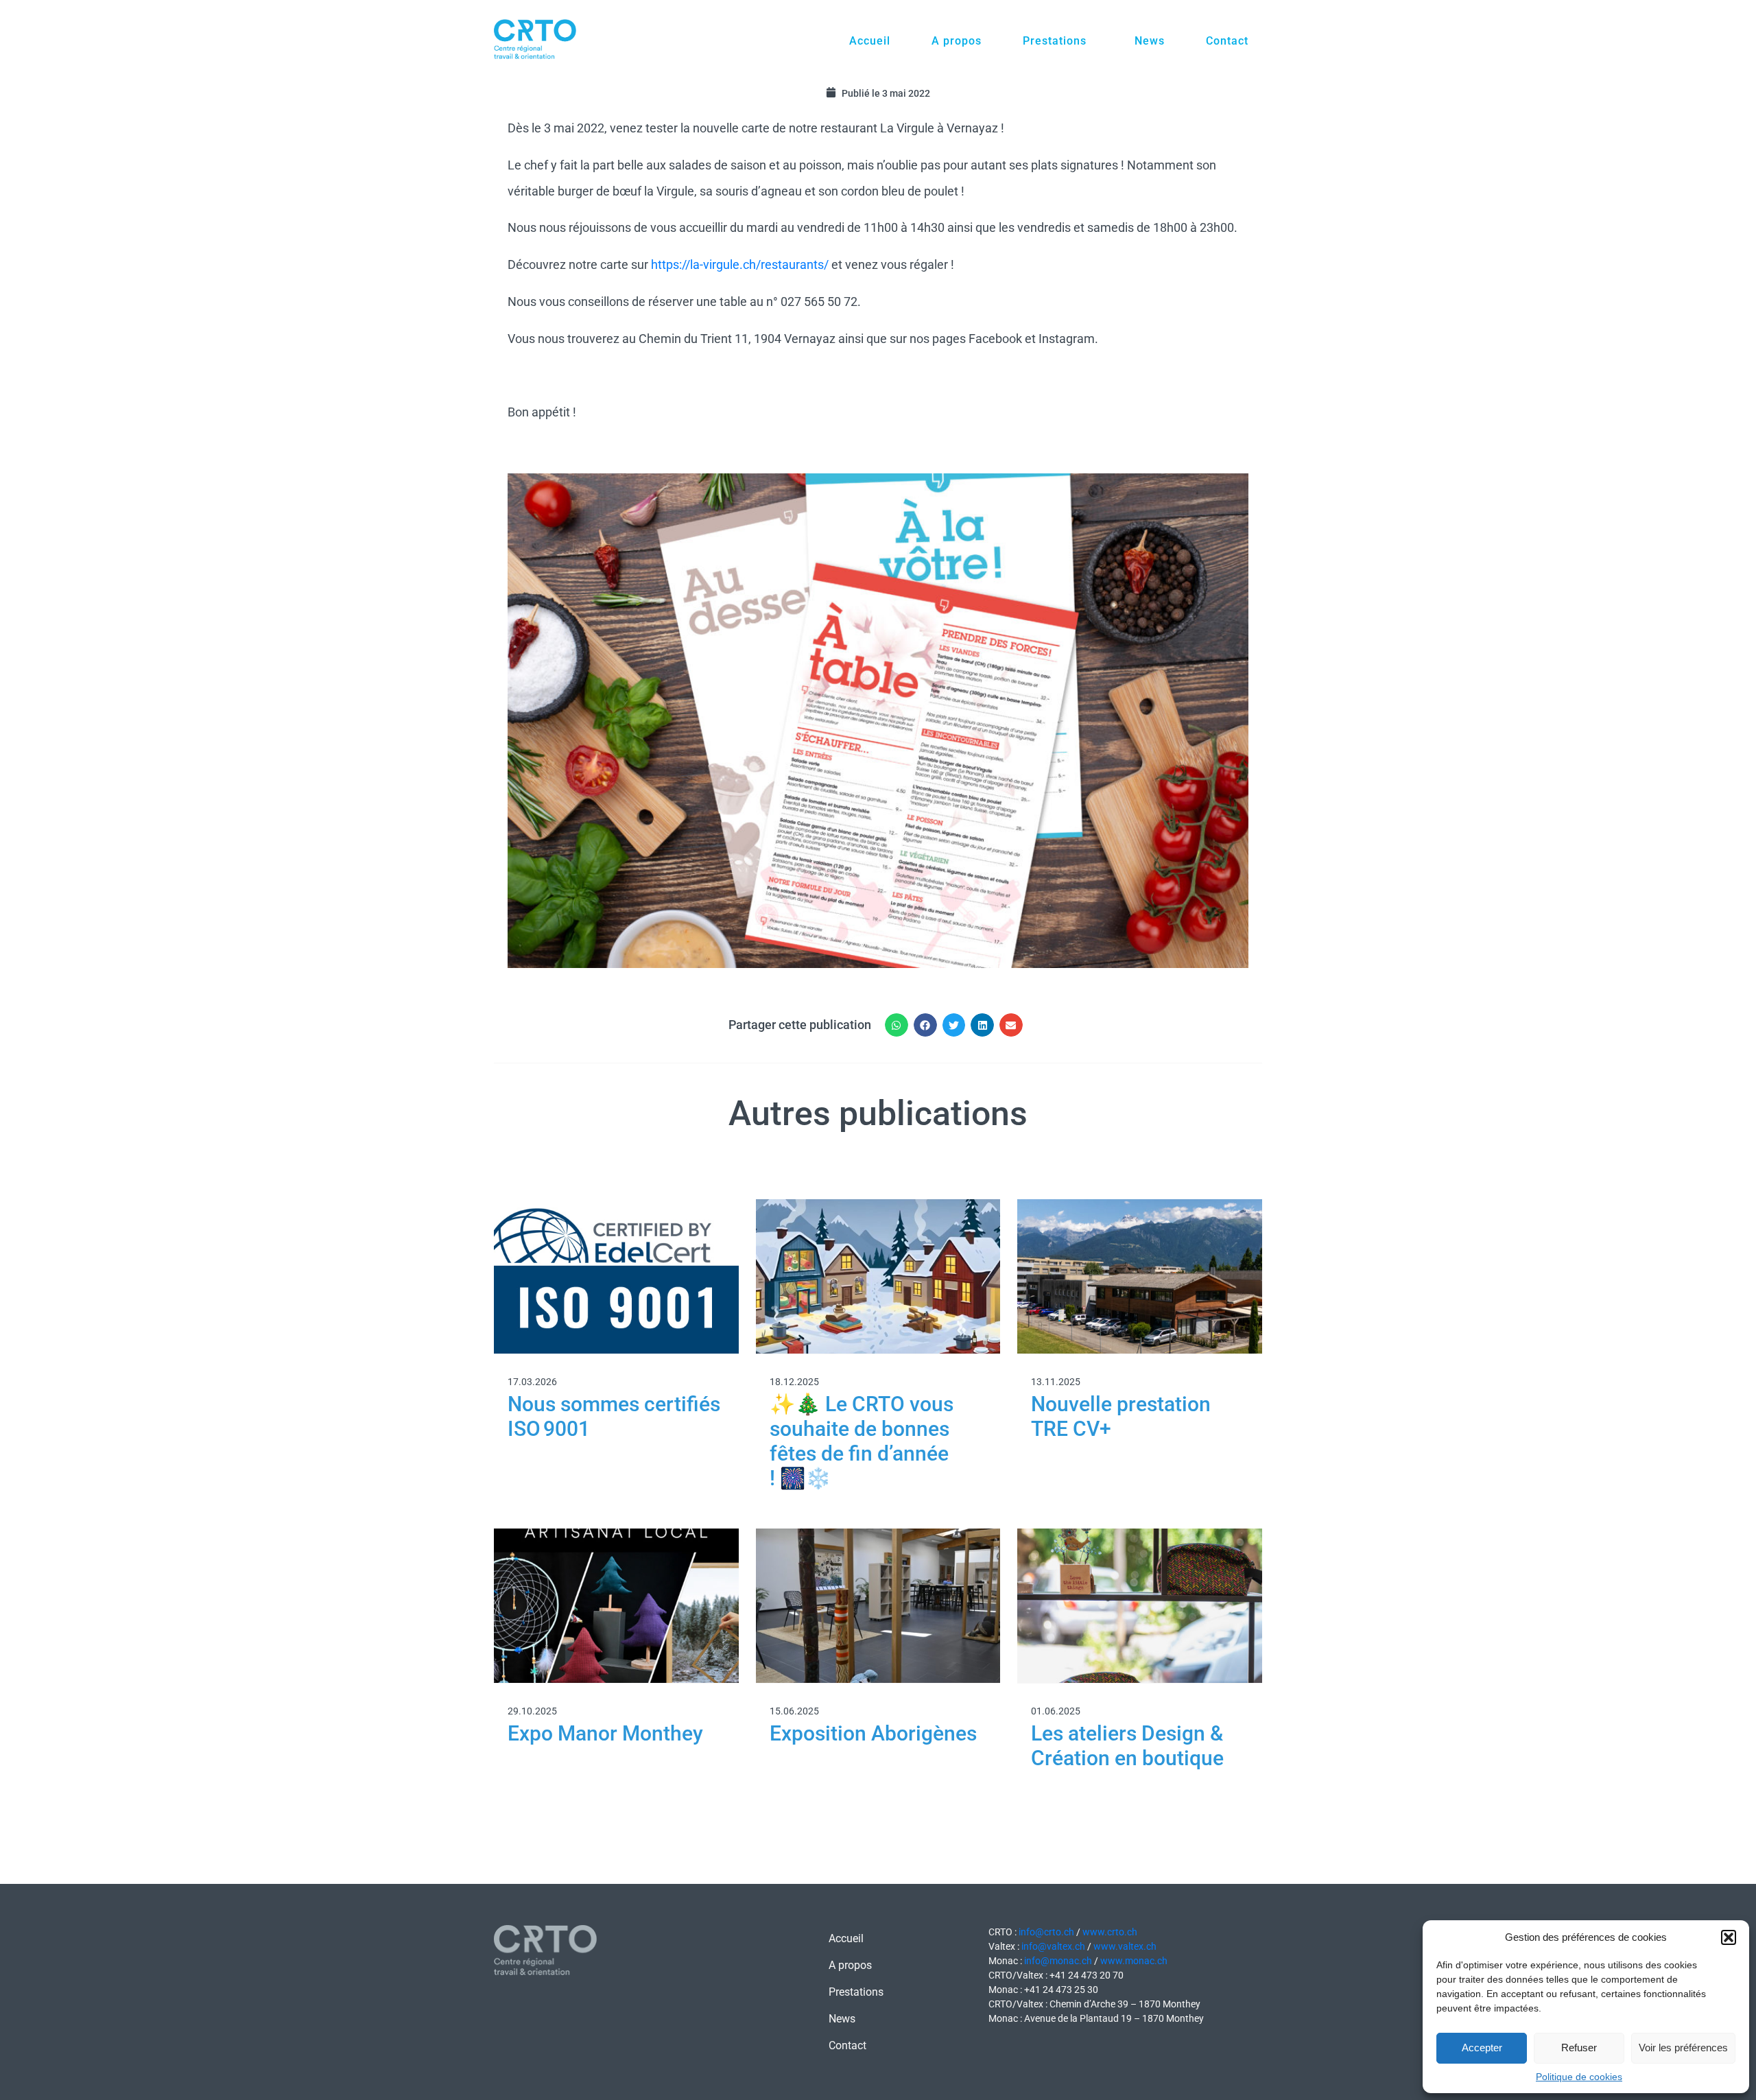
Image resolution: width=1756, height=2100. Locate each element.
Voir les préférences (1683, 2048)
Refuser (1579, 2048)
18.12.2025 (794, 1382)
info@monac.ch (1058, 1961)
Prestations (1055, 41)
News (1150, 41)
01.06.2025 (1056, 1711)
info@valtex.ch (1053, 1946)
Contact (1227, 41)
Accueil (870, 41)
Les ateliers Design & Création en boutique (1127, 1746)
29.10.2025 (532, 1711)
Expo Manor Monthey (605, 1733)
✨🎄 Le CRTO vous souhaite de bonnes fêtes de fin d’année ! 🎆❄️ (862, 1441)
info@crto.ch (1046, 1932)
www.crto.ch (1110, 1932)
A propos (957, 41)
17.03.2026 (532, 1382)
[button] (1729, 1937)
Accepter (1482, 2048)
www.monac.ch (1133, 1961)
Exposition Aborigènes (873, 1733)
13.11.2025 (1056, 1382)
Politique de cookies (1579, 2077)
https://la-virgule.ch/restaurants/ (740, 264)
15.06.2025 (794, 1711)
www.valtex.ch (1125, 1946)
